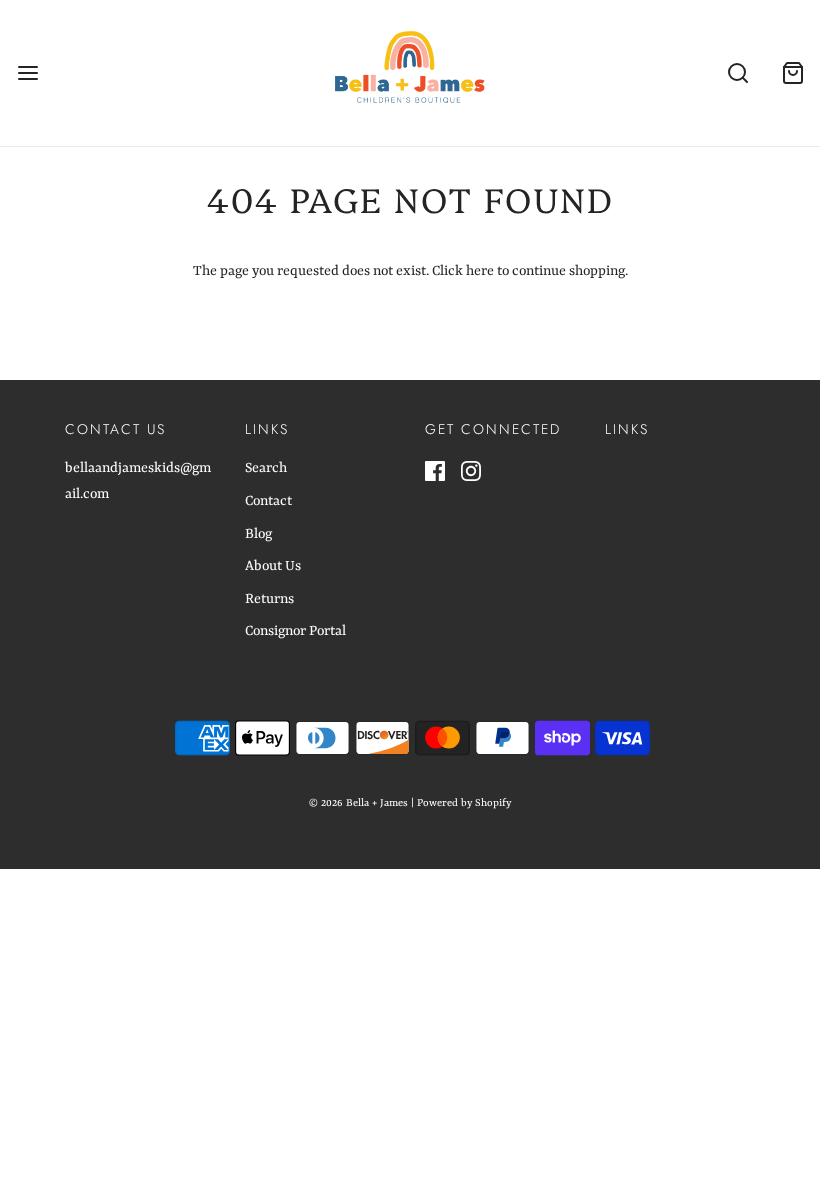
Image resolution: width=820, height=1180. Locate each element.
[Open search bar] (737, 72)
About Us (273, 566)
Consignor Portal (295, 631)
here (480, 271)
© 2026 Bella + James (358, 803)
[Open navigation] (27, 72)
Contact (268, 501)
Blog (258, 534)
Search (266, 468)
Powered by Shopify (464, 803)
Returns (269, 599)
